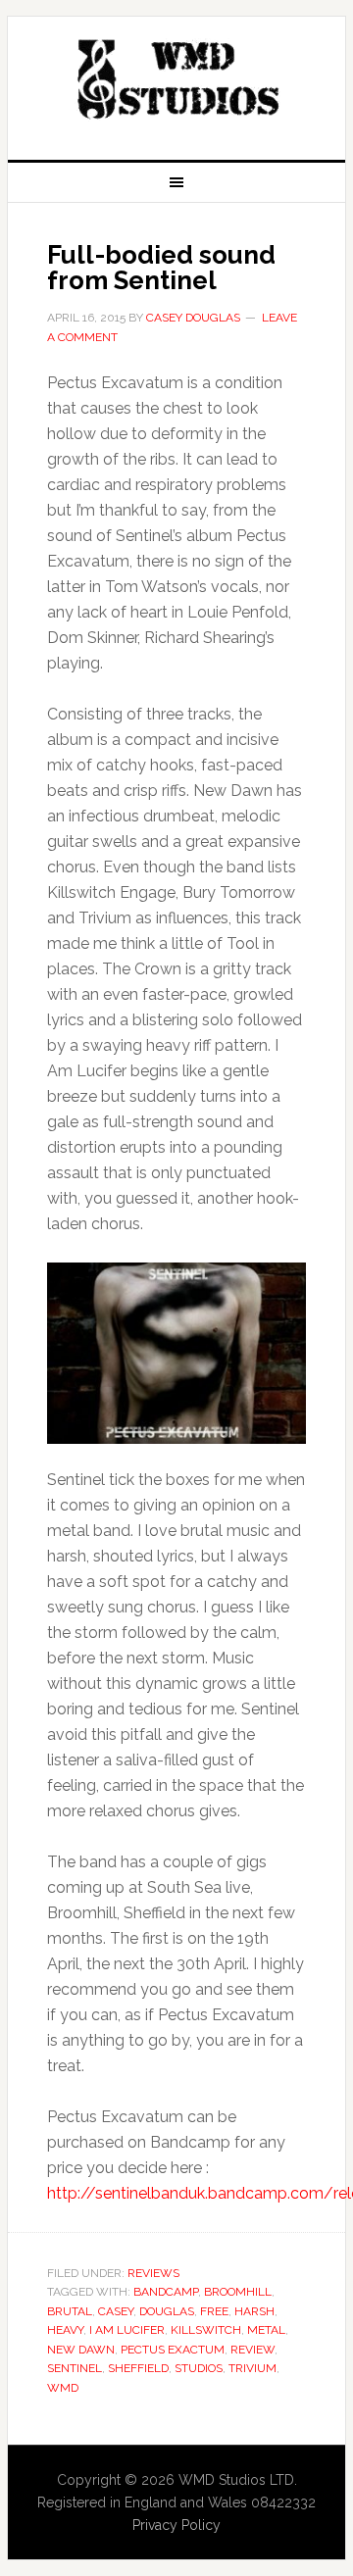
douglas (167, 2311)
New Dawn (81, 2350)
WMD (63, 2388)
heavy (65, 2330)
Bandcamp (166, 2292)
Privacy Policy (176, 2525)
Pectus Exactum (173, 2350)
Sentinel (75, 2368)
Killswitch (206, 2330)
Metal (266, 2330)
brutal (70, 2311)
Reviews (153, 2273)
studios (199, 2368)
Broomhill (238, 2292)
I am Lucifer (127, 2330)
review (252, 2350)
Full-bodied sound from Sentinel (161, 268)
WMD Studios (176, 80)
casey (116, 2311)
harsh (254, 2311)
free (214, 2311)
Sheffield (138, 2368)
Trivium (252, 2368)
